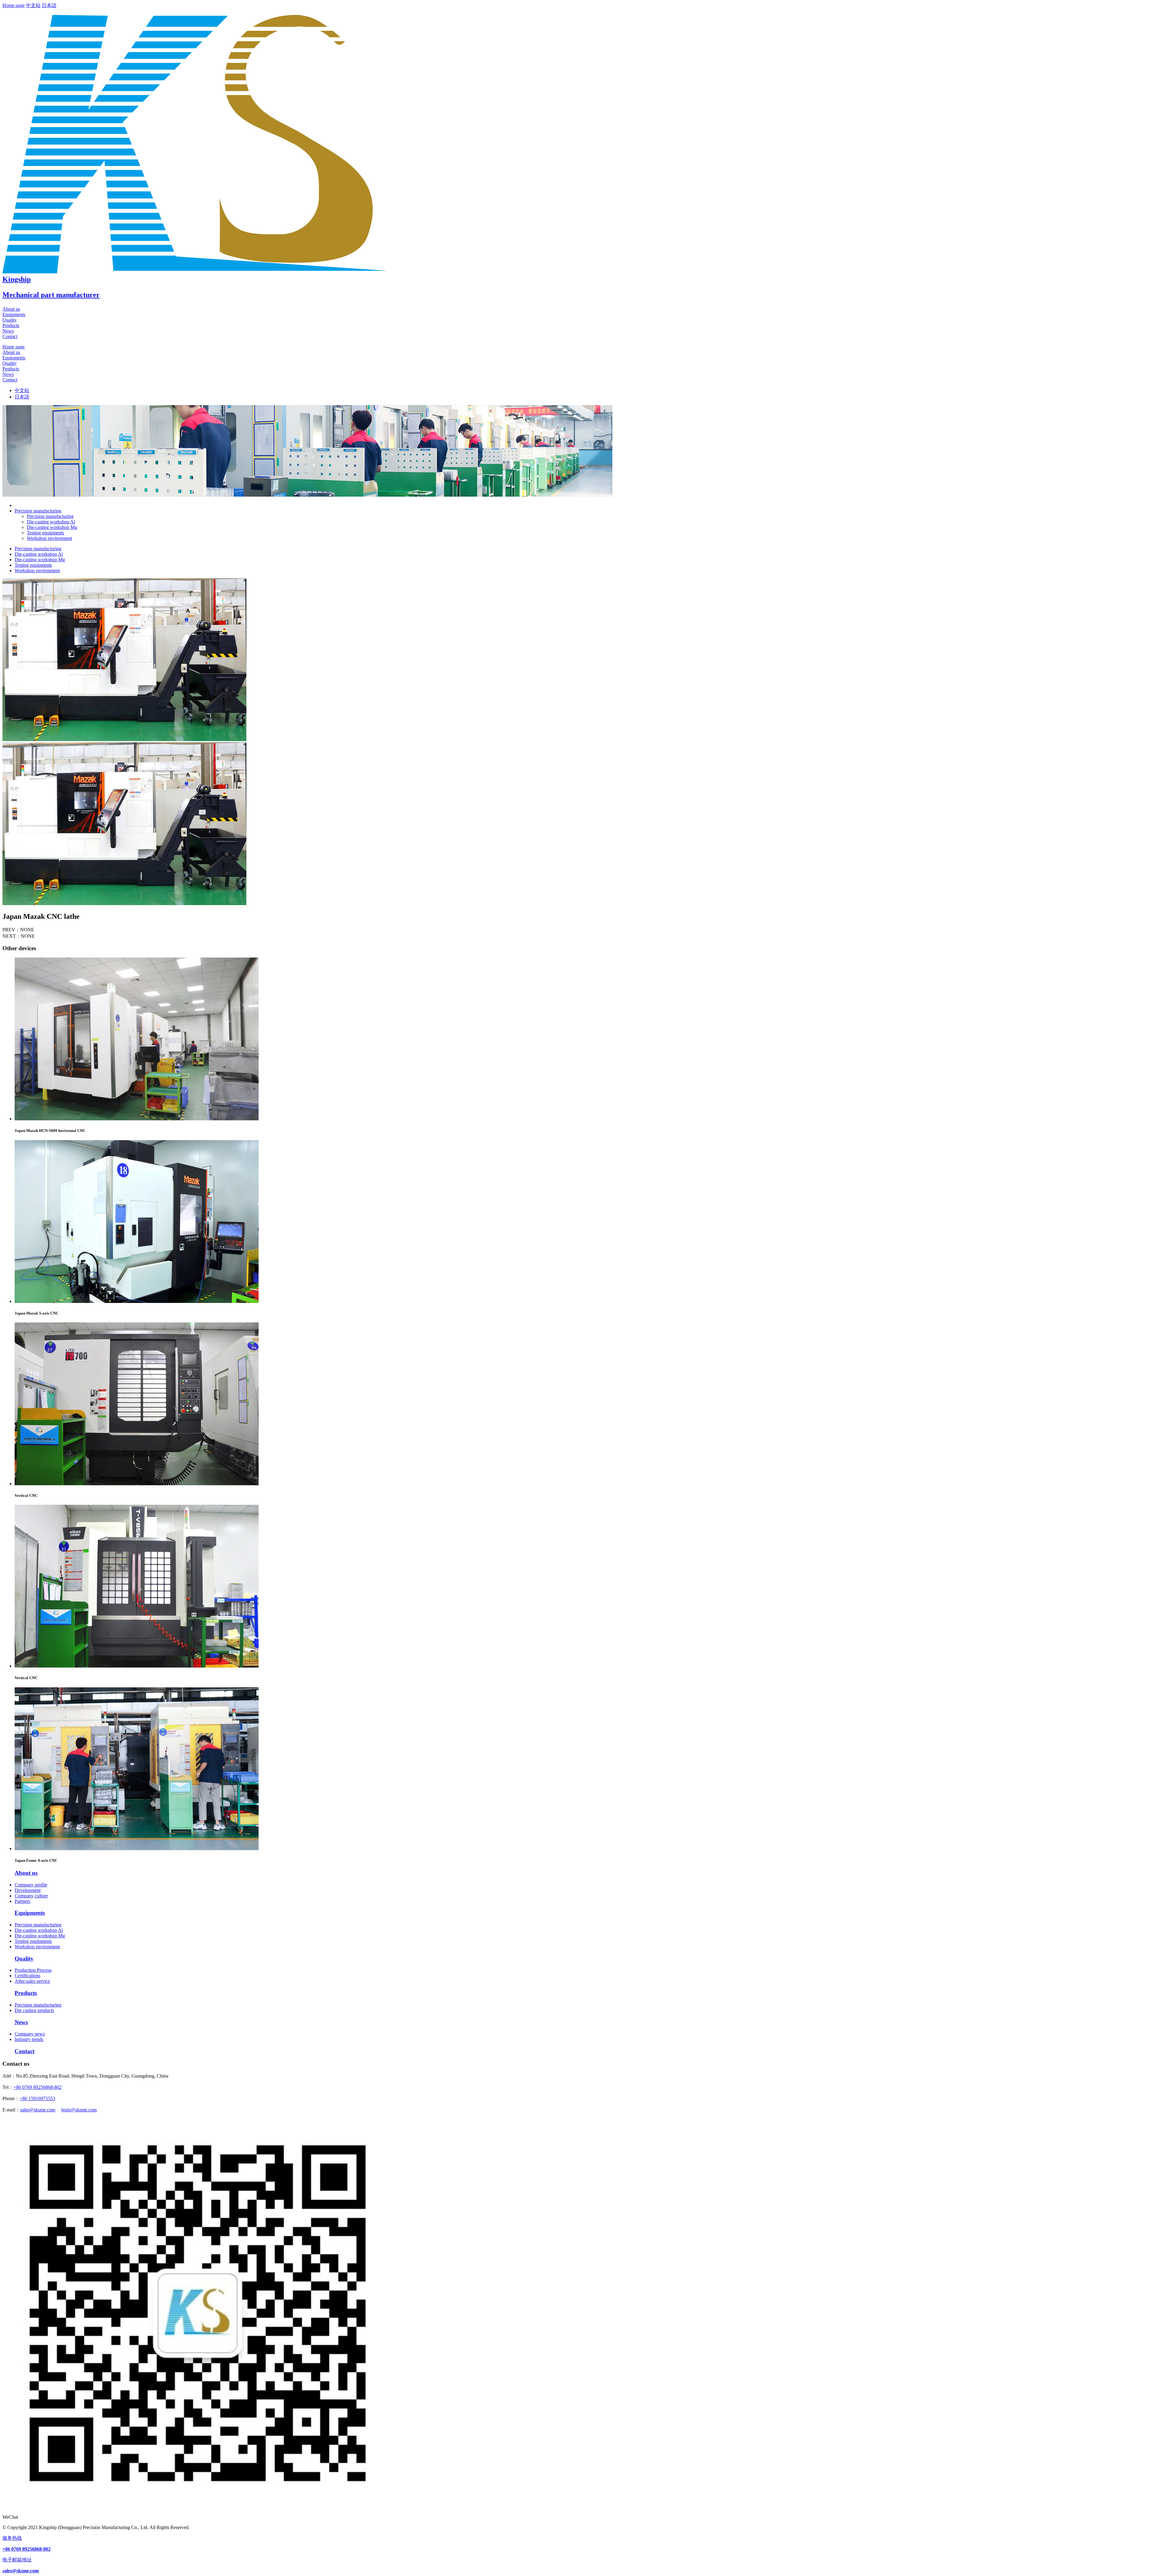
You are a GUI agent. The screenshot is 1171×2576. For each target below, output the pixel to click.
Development (28, 1890)
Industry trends (29, 2039)
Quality (10, 320)
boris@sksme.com (79, 2110)
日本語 (49, 5)
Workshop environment (49, 538)
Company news (30, 2034)
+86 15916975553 (37, 2098)
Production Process (33, 1970)
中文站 (33, 5)
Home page (14, 5)
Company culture (31, 1896)
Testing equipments (45, 533)
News (8, 331)
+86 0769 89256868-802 (38, 2087)
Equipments (14, 314)
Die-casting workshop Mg (52, 527)
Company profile (31, 1885)
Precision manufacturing (50, 516)
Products (11, 325)
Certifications (27, 1976)
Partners (22, 1901)
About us (11, 309)
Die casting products (34, 2010)
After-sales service (32, 1981)
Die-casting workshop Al (51, 522)
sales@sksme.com (38, 2110)
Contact (10, 336)
